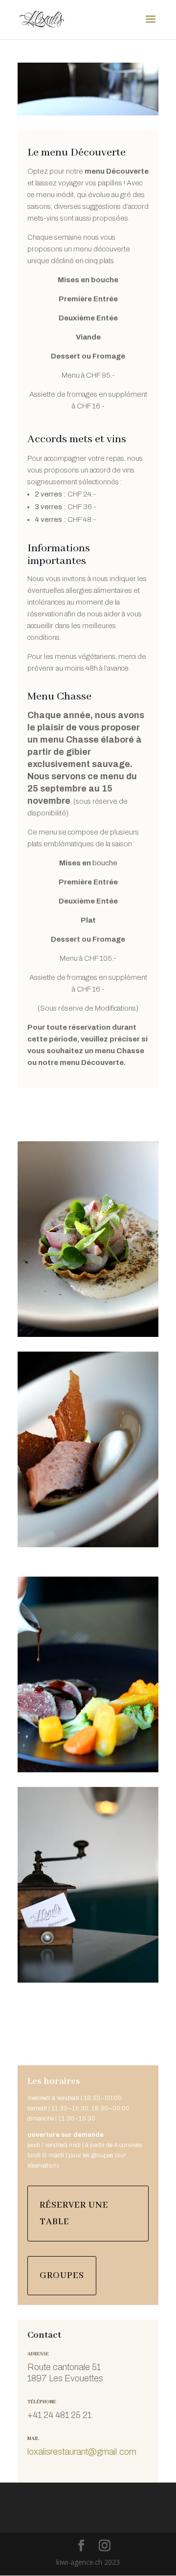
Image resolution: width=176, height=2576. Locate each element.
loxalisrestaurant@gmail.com (82, 2452)
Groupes (62, 2276)
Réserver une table (74, 2214)
